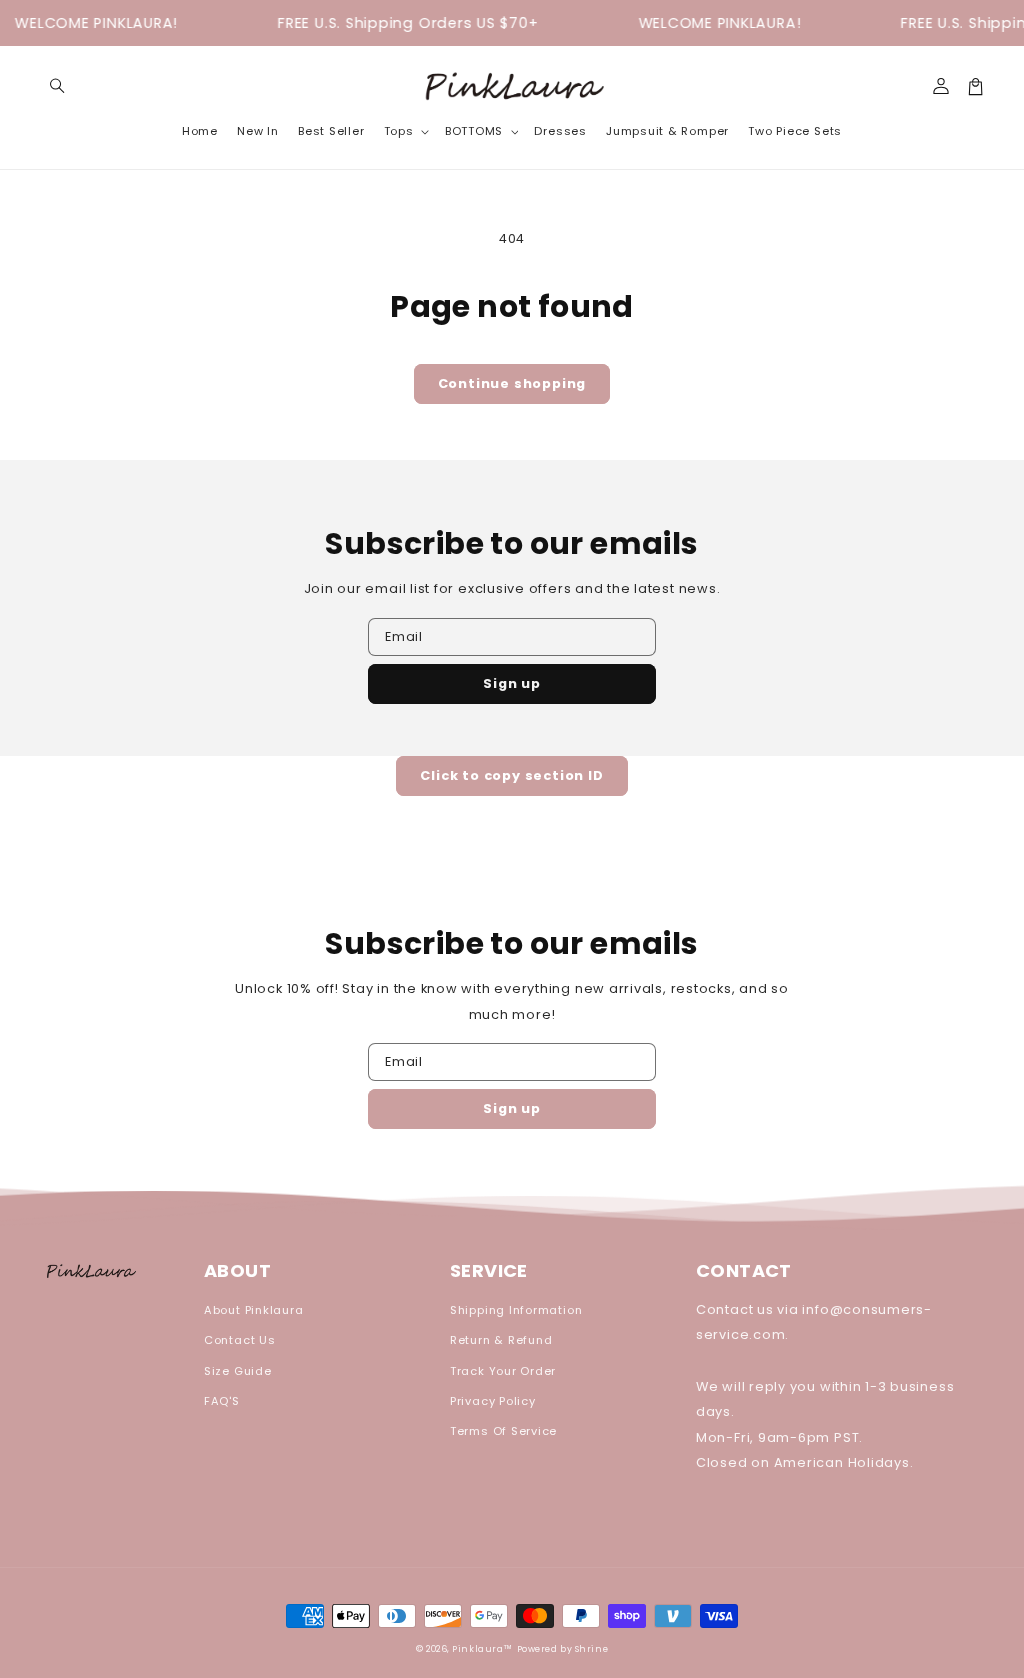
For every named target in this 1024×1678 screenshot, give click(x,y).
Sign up (512, 683)
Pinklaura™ (482, 1649)
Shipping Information (516, 1310)
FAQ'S (222, 1401)
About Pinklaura (254, 1310)
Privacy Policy (493, 1401)
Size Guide (238, 1371)
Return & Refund (501, 1340)
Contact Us (240, 1340)
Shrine (591, 1649)
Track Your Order (503, 1371)
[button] (57, 86)
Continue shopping (512, 383)
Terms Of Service (503, 1431)
